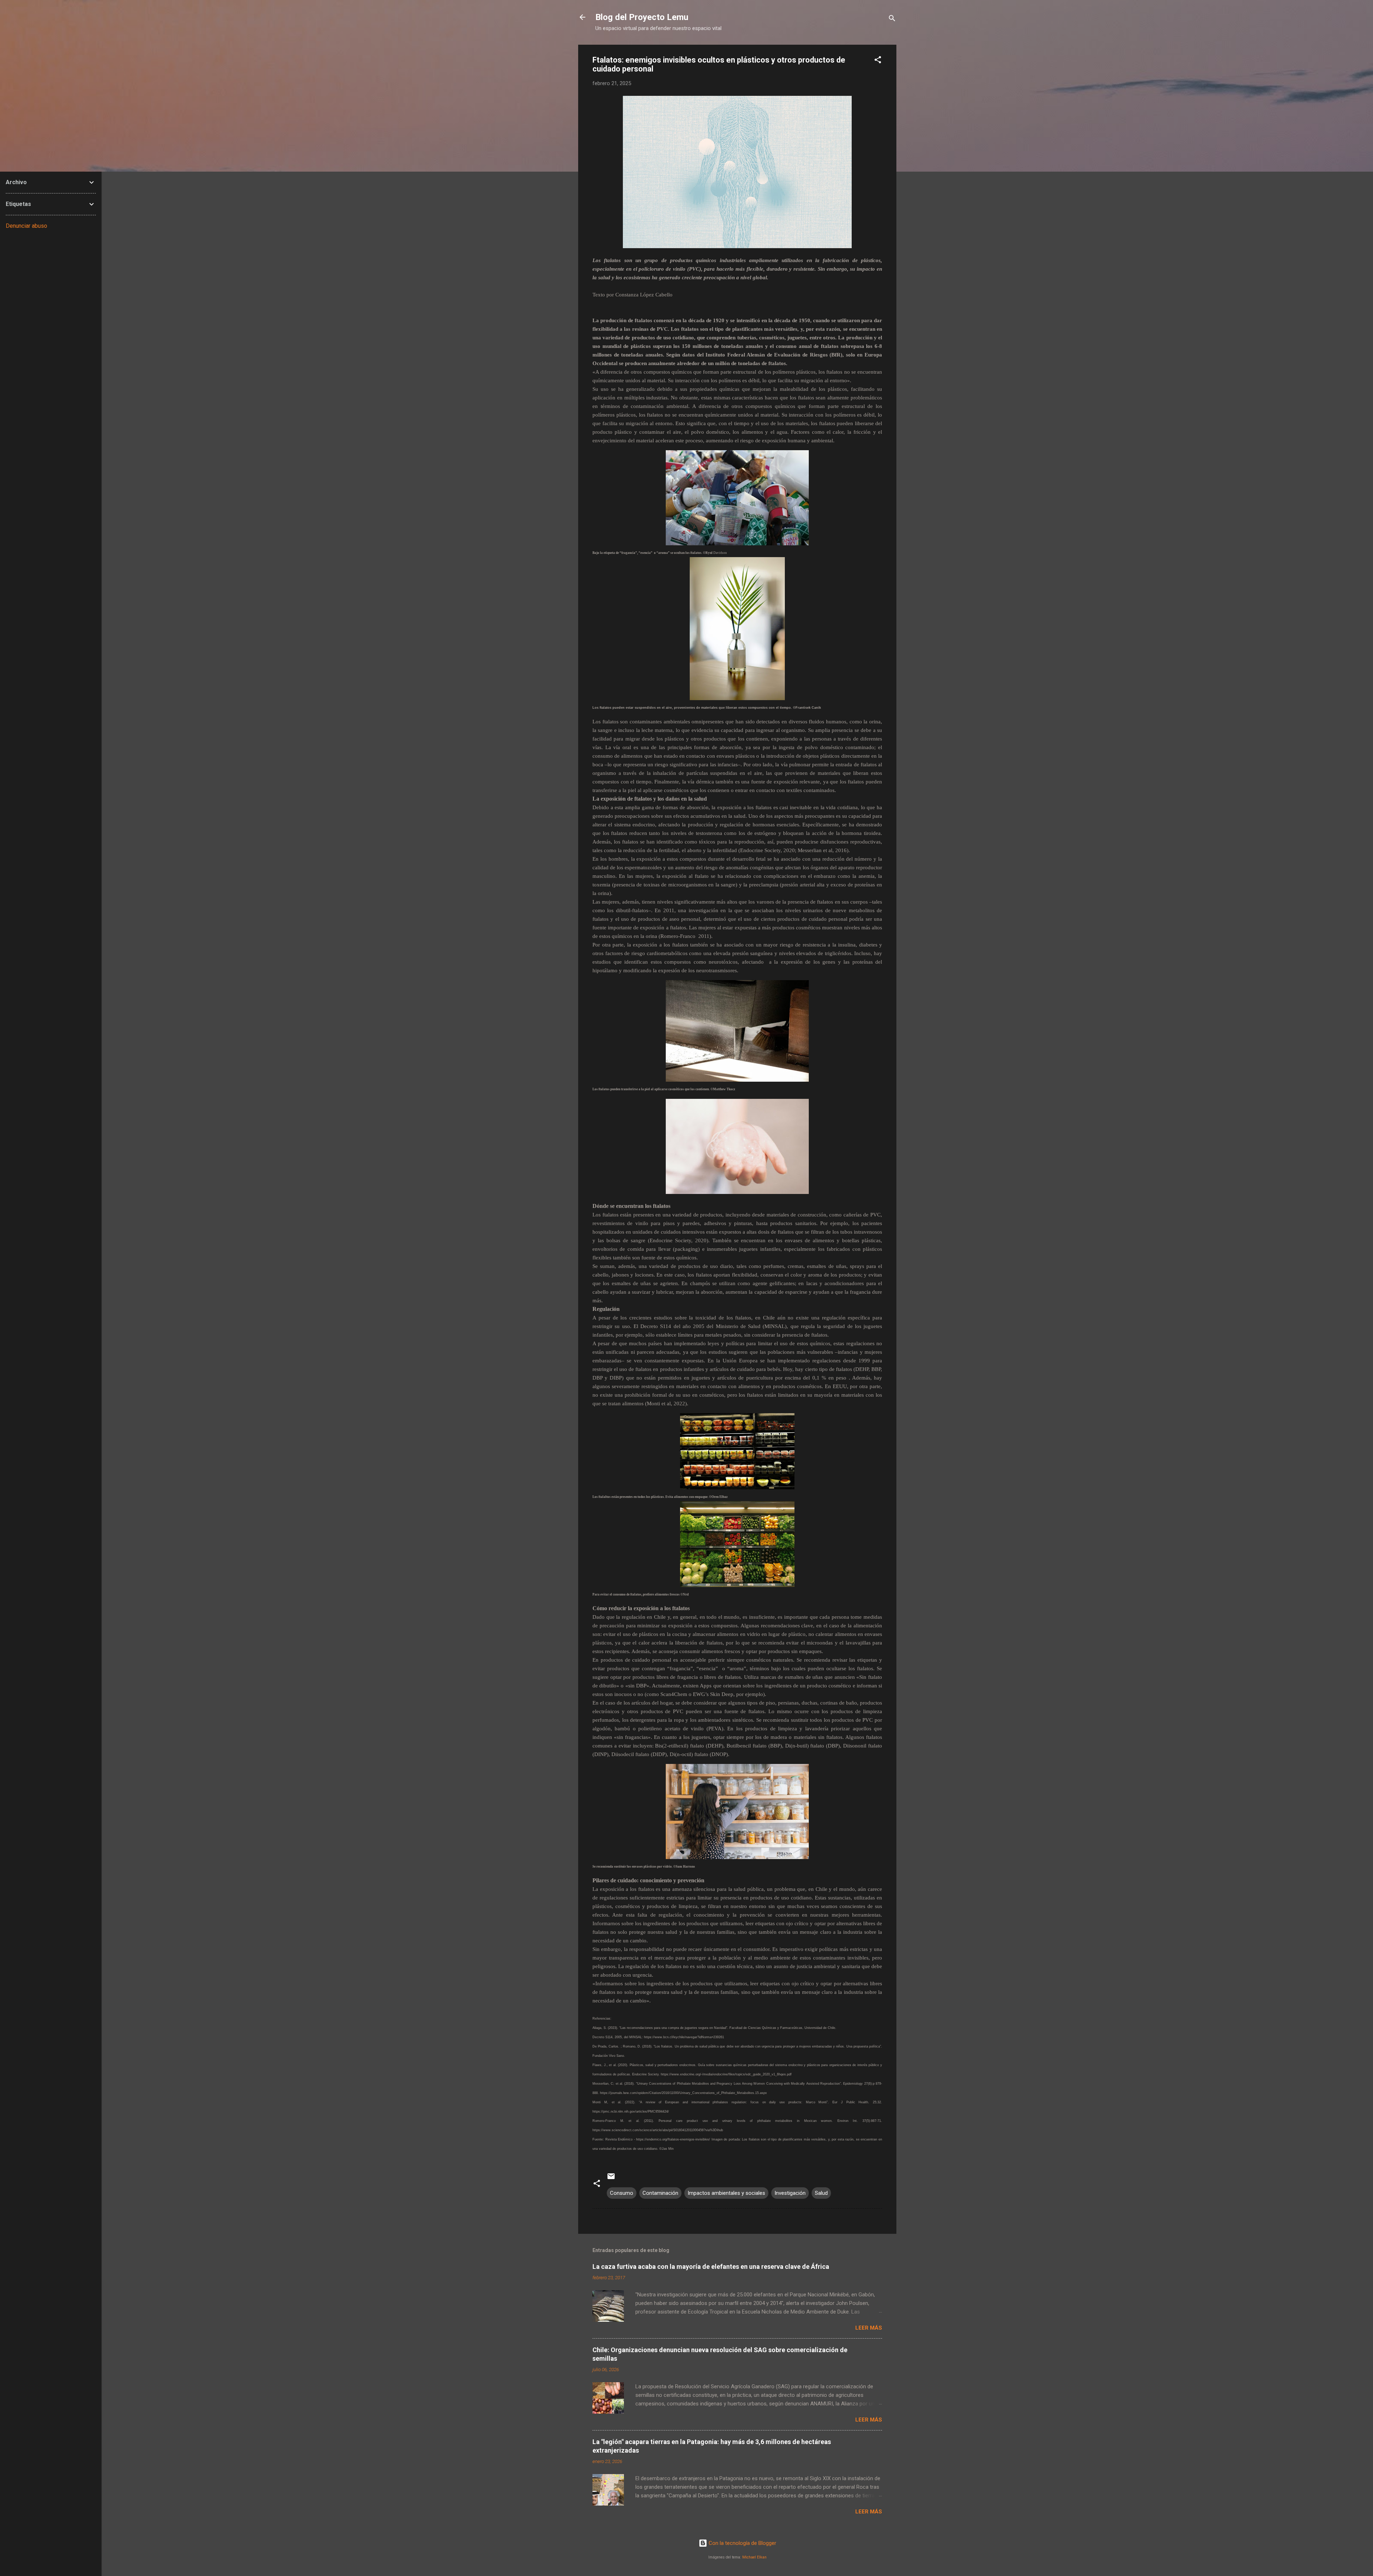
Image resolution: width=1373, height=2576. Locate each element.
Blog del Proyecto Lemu (642, 17)
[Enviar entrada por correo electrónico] (611, 2179)
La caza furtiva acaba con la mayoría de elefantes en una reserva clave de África (711, 2267)
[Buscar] (892, 19)
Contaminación (660, 2193)
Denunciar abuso (26, 226)
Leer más (869, 2328)
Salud (821, 2193)
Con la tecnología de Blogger (742, 2543)
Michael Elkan (754, 2557)
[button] (878, 61)
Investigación (790, 2193)
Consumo (622, 2193)
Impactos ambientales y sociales (726, 2193)
